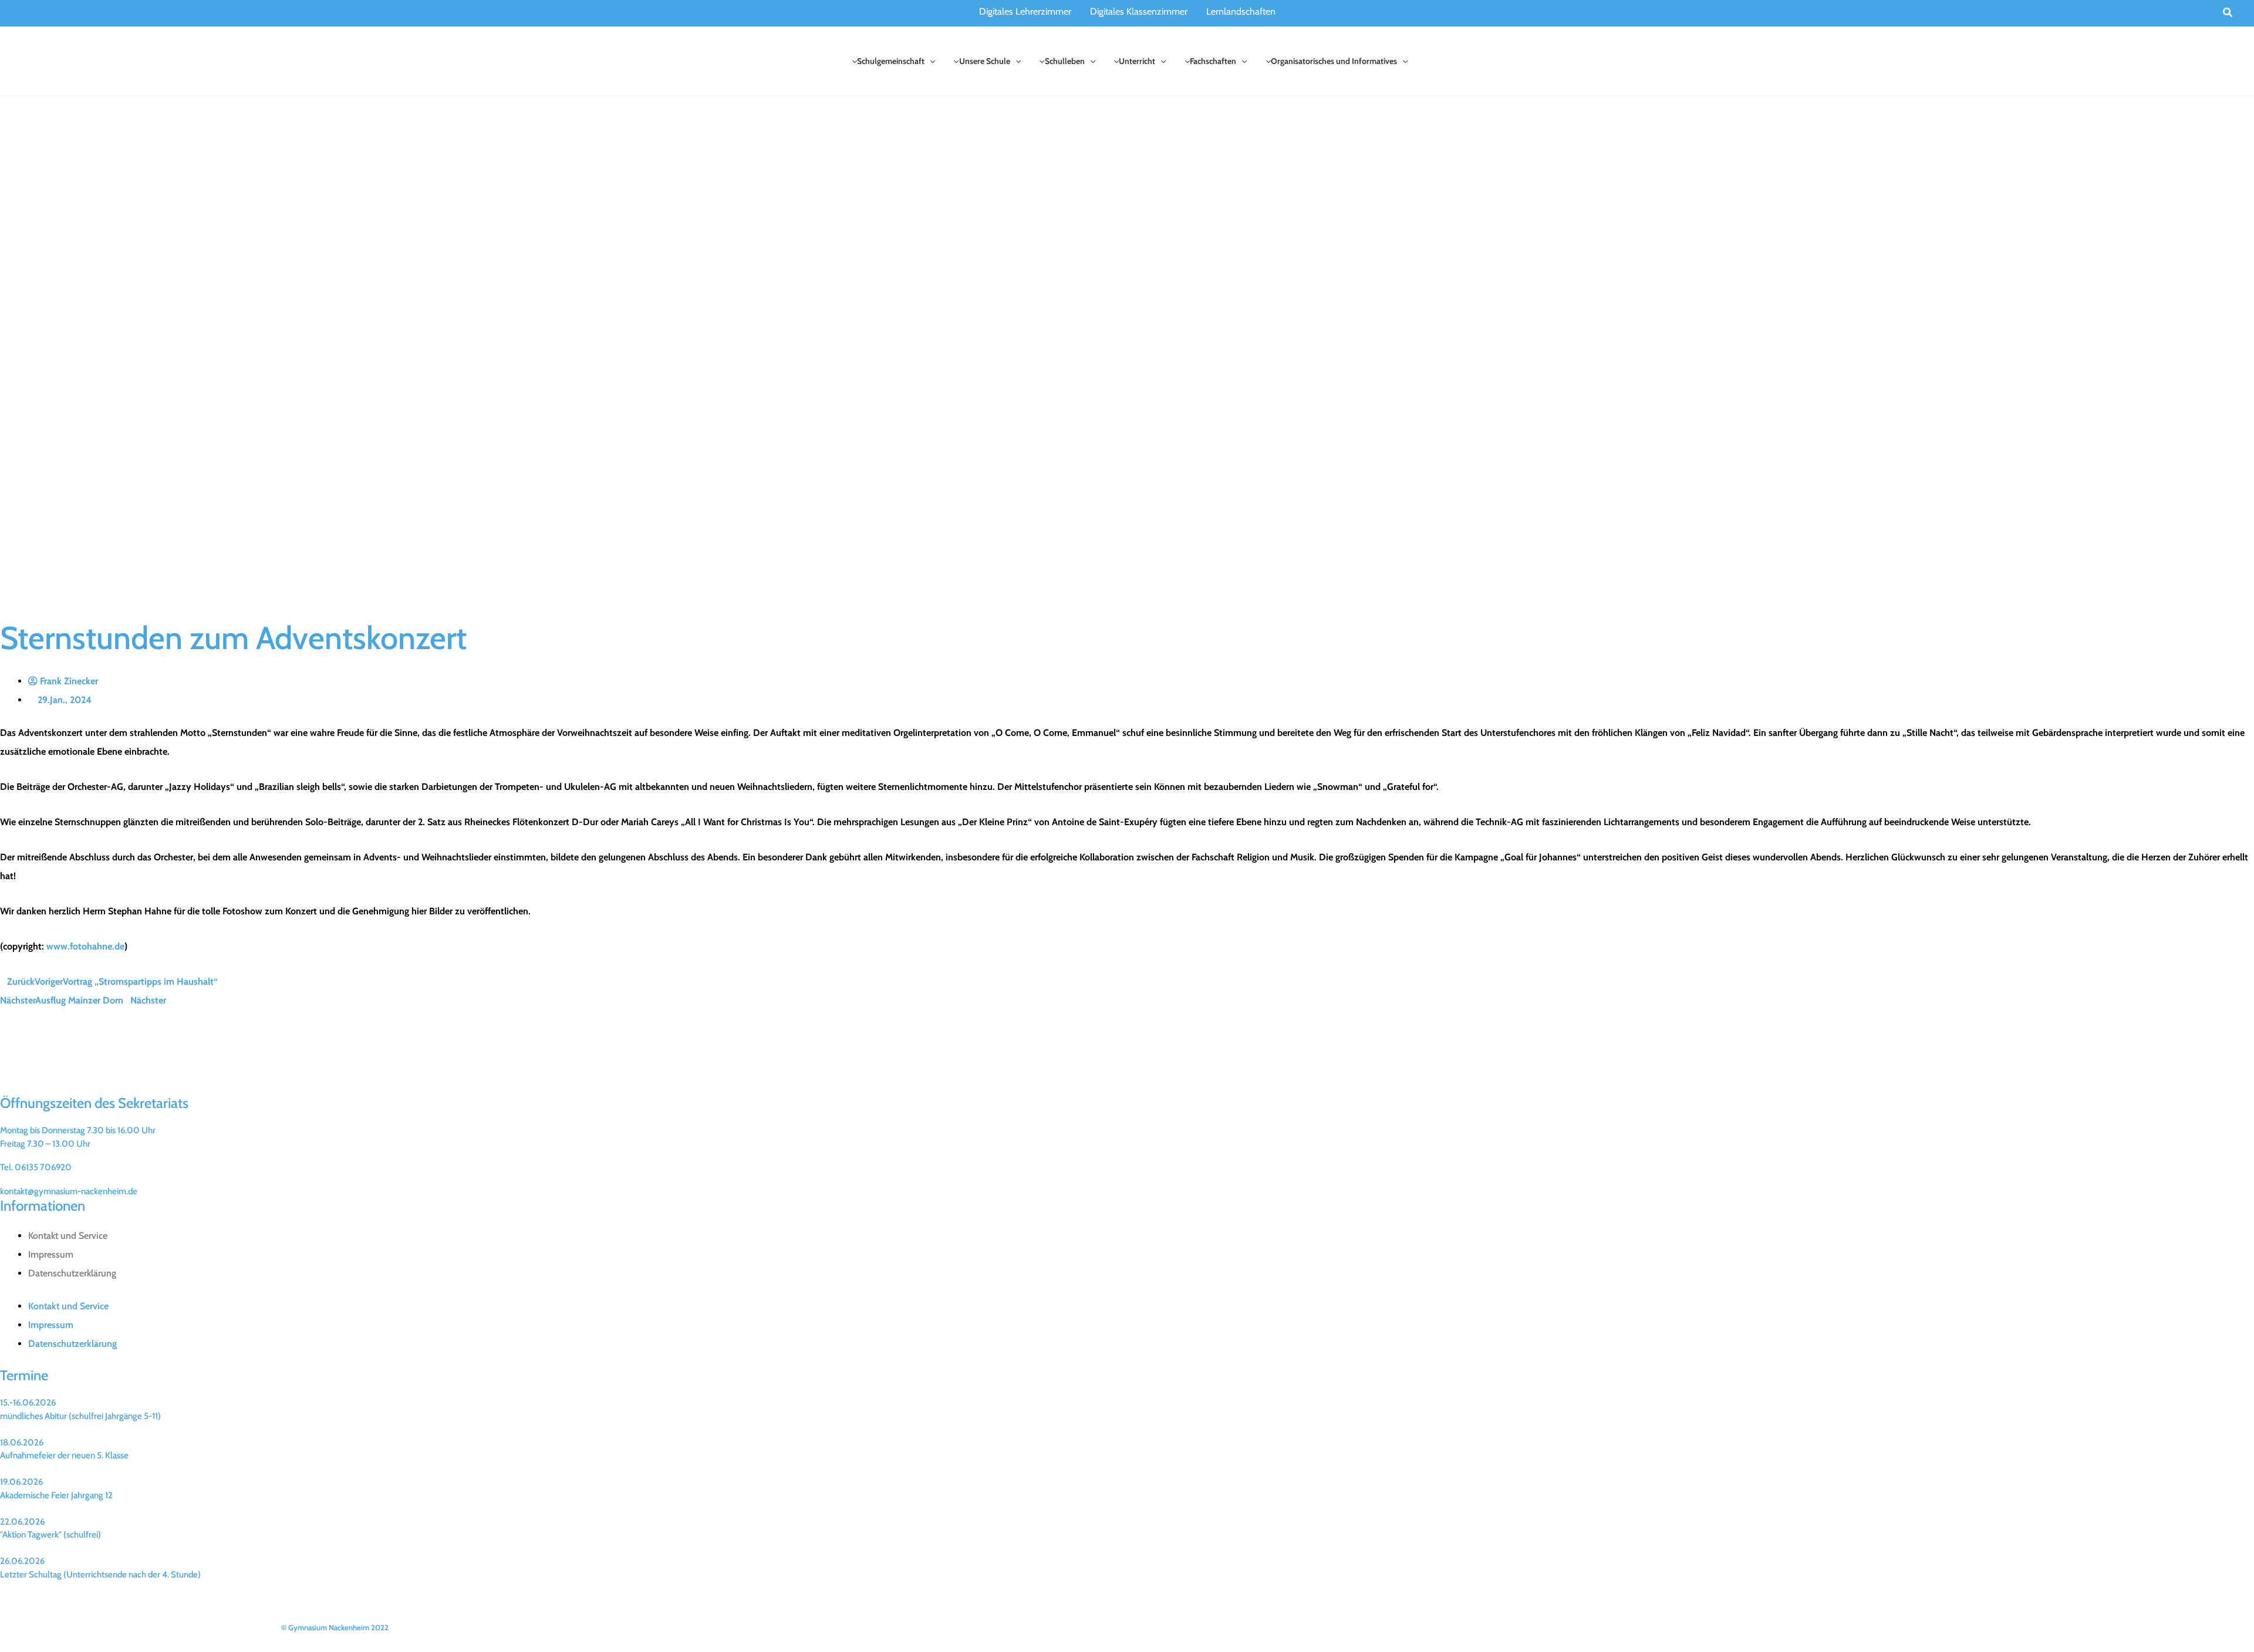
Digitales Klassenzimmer (1139, 11)
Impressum (51, 1254)
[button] (2228, 13)
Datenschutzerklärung (72, 1273)
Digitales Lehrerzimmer (1025, 11)
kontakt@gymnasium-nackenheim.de (69, 1191)
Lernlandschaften (1241, 11)
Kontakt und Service (68, 1236)
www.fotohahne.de (85, 946)
